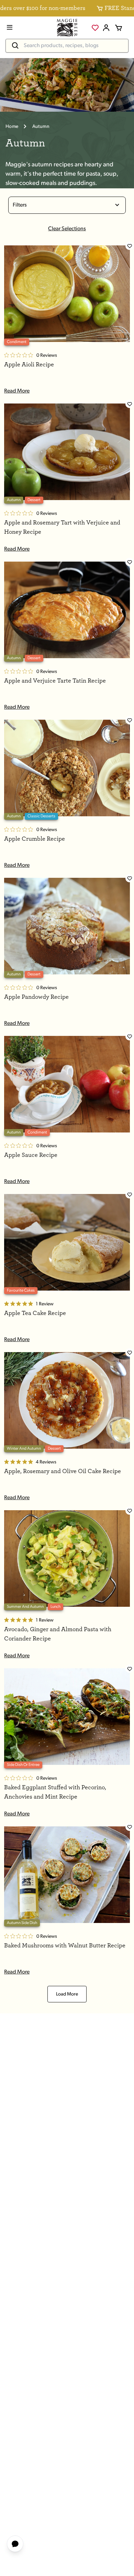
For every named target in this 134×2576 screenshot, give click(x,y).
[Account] (106, 28)
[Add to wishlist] (130, 246)
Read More (17, 391)
